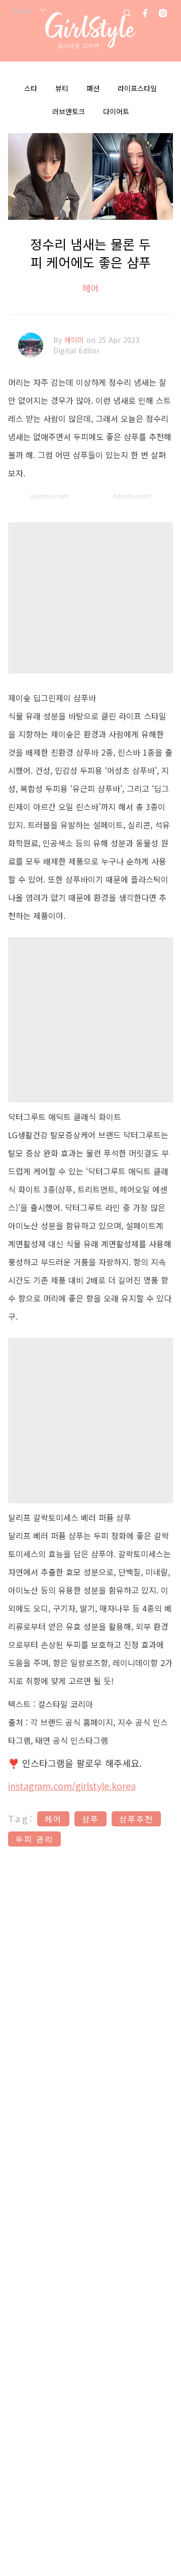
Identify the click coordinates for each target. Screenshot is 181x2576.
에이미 (75, 340)
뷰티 (62, 88)
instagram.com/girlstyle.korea (72, 1786)
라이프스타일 (137, 88)
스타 (31, 88)
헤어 (90, 288)
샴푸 (90, 1819)
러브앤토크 (69, 111)
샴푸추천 (136, 1819)
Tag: (21, 1818)
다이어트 (116, 111)
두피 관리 (34, 1839)
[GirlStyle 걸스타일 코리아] (90, 31)
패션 (93, 88)
